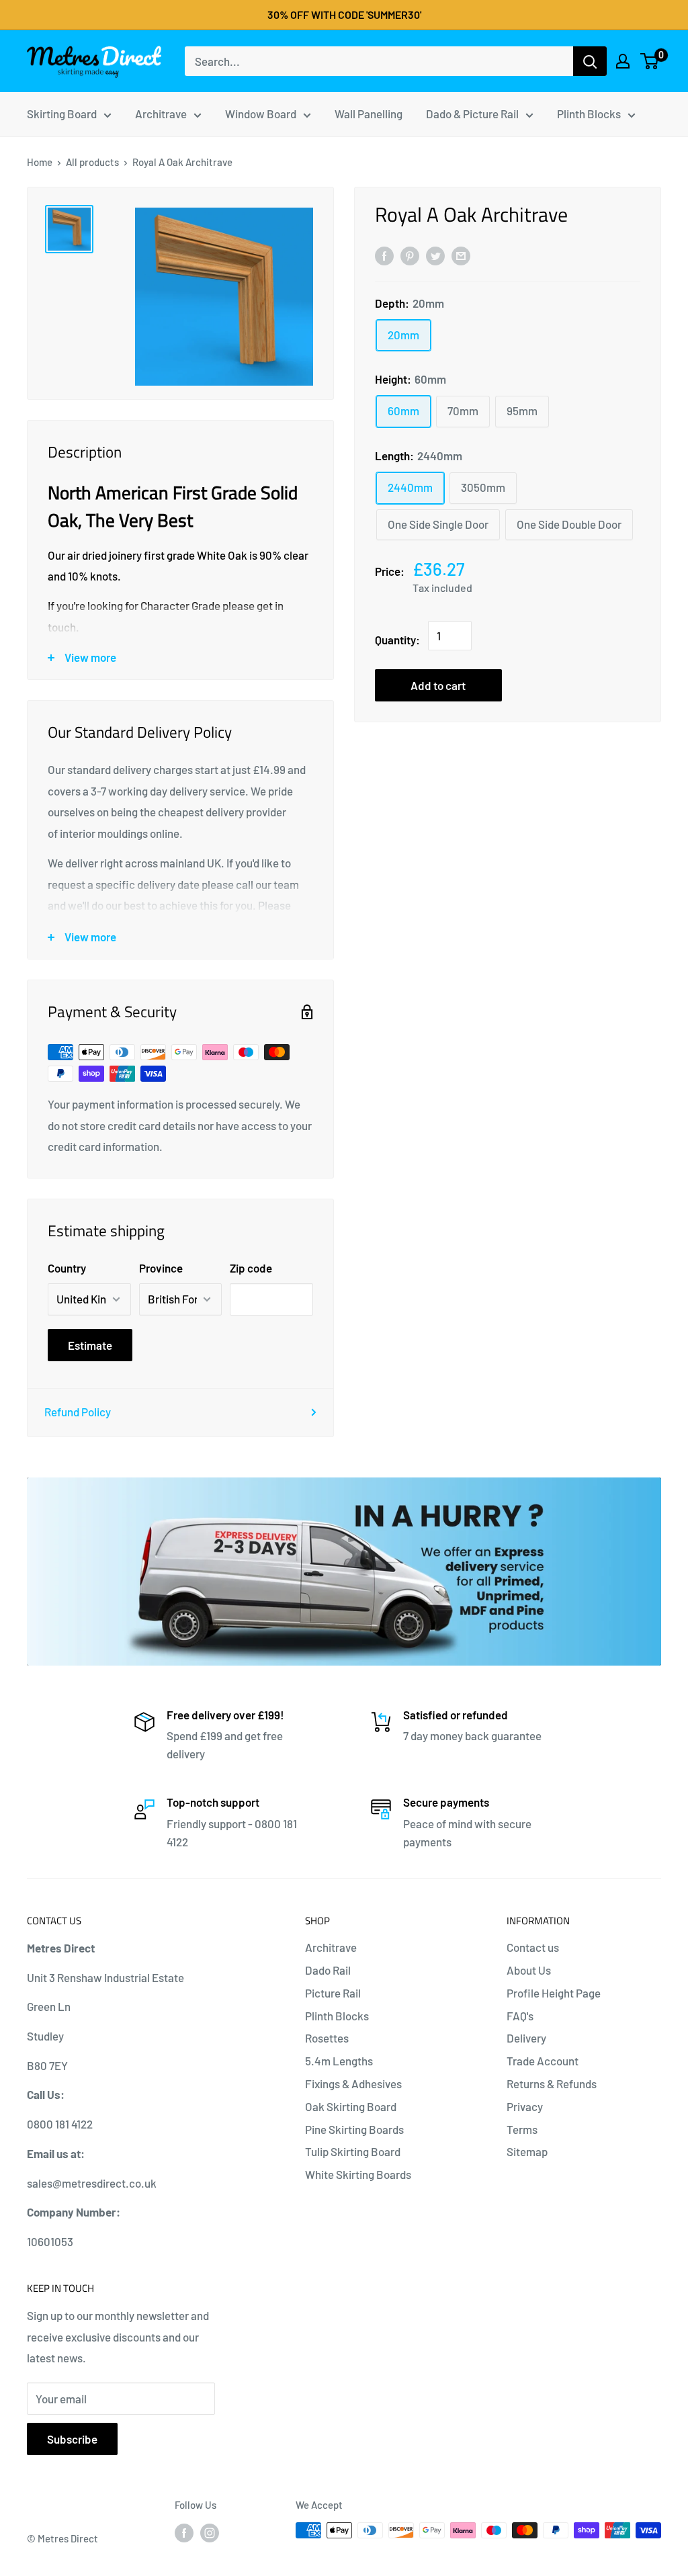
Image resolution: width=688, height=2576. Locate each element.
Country (67, 1268)
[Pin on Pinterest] (410, 255)
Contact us (533, 1947)
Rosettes (327, 2038)
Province (161, 1268)
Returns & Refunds (552, 2084)
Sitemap (527, 2151)
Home (40, 162)
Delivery (526, 2038)
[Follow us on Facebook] (184, 2532)
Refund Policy (78, 1412)
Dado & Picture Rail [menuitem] (472, 114)
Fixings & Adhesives (353, 2084)
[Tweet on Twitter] (435, 255)
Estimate (90, 1345)
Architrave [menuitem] (161, 114)
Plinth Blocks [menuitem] (589, 114)
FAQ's (520, 2016)
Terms (522, 2129)
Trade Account (543, 2061)
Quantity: (397, 640)
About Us (529, 1970)
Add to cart (438, 685)
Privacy (525, 2106)
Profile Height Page (554, 1993)
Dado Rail (328, 1970)
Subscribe (72, 2439)
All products (92, 162)
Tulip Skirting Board (353, 2151)
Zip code (251, 1268)
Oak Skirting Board (351, 2106)
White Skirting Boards (358, 2174)
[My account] (623, 61)
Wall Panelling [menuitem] (369, 114)
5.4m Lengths (339, 2061)
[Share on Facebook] (384, 255)
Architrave (331, 1947)
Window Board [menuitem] (261, 114)
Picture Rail (333, 1993)
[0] (650, 61)
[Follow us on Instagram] (210, 2532)
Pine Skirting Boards (354, 2129)
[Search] (590, 61)
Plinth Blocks (337, 2016)
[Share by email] (461, 255)
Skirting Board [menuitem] (62, 114)
